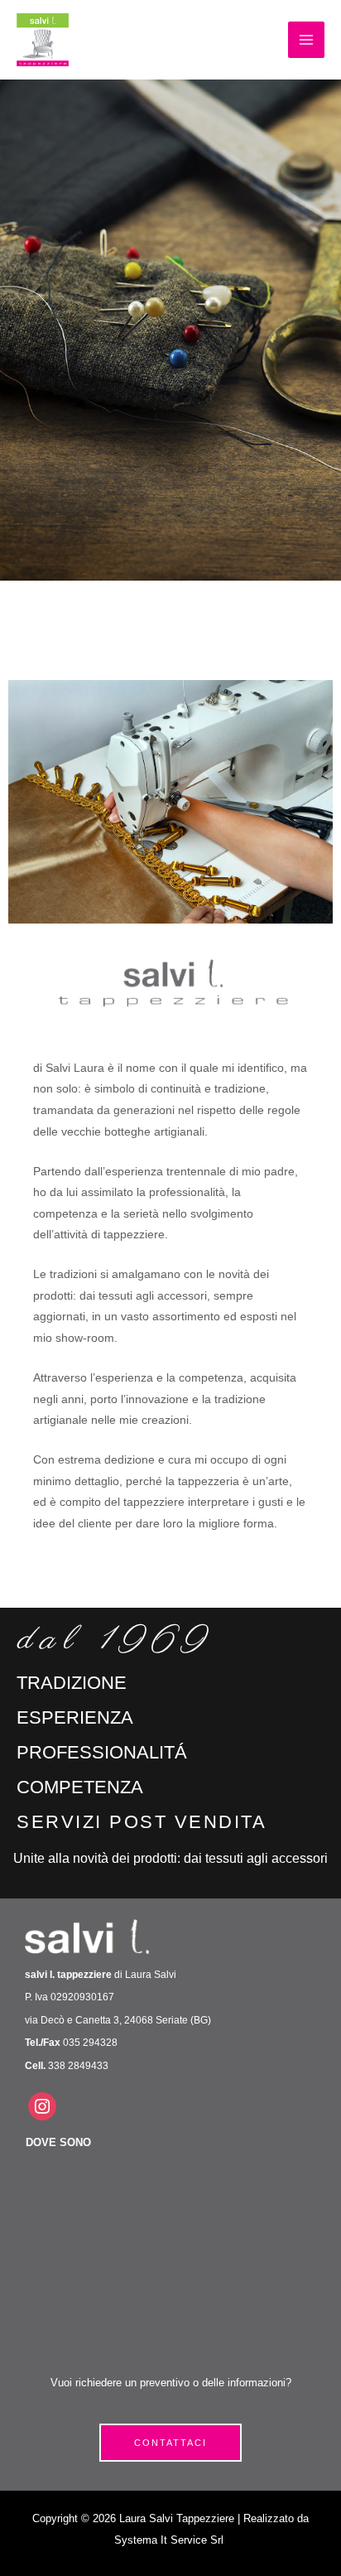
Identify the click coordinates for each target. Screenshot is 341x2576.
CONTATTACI (170, 2443)
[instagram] (42, 2106)
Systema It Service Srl (170, 2540)
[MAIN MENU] (306, 40)
